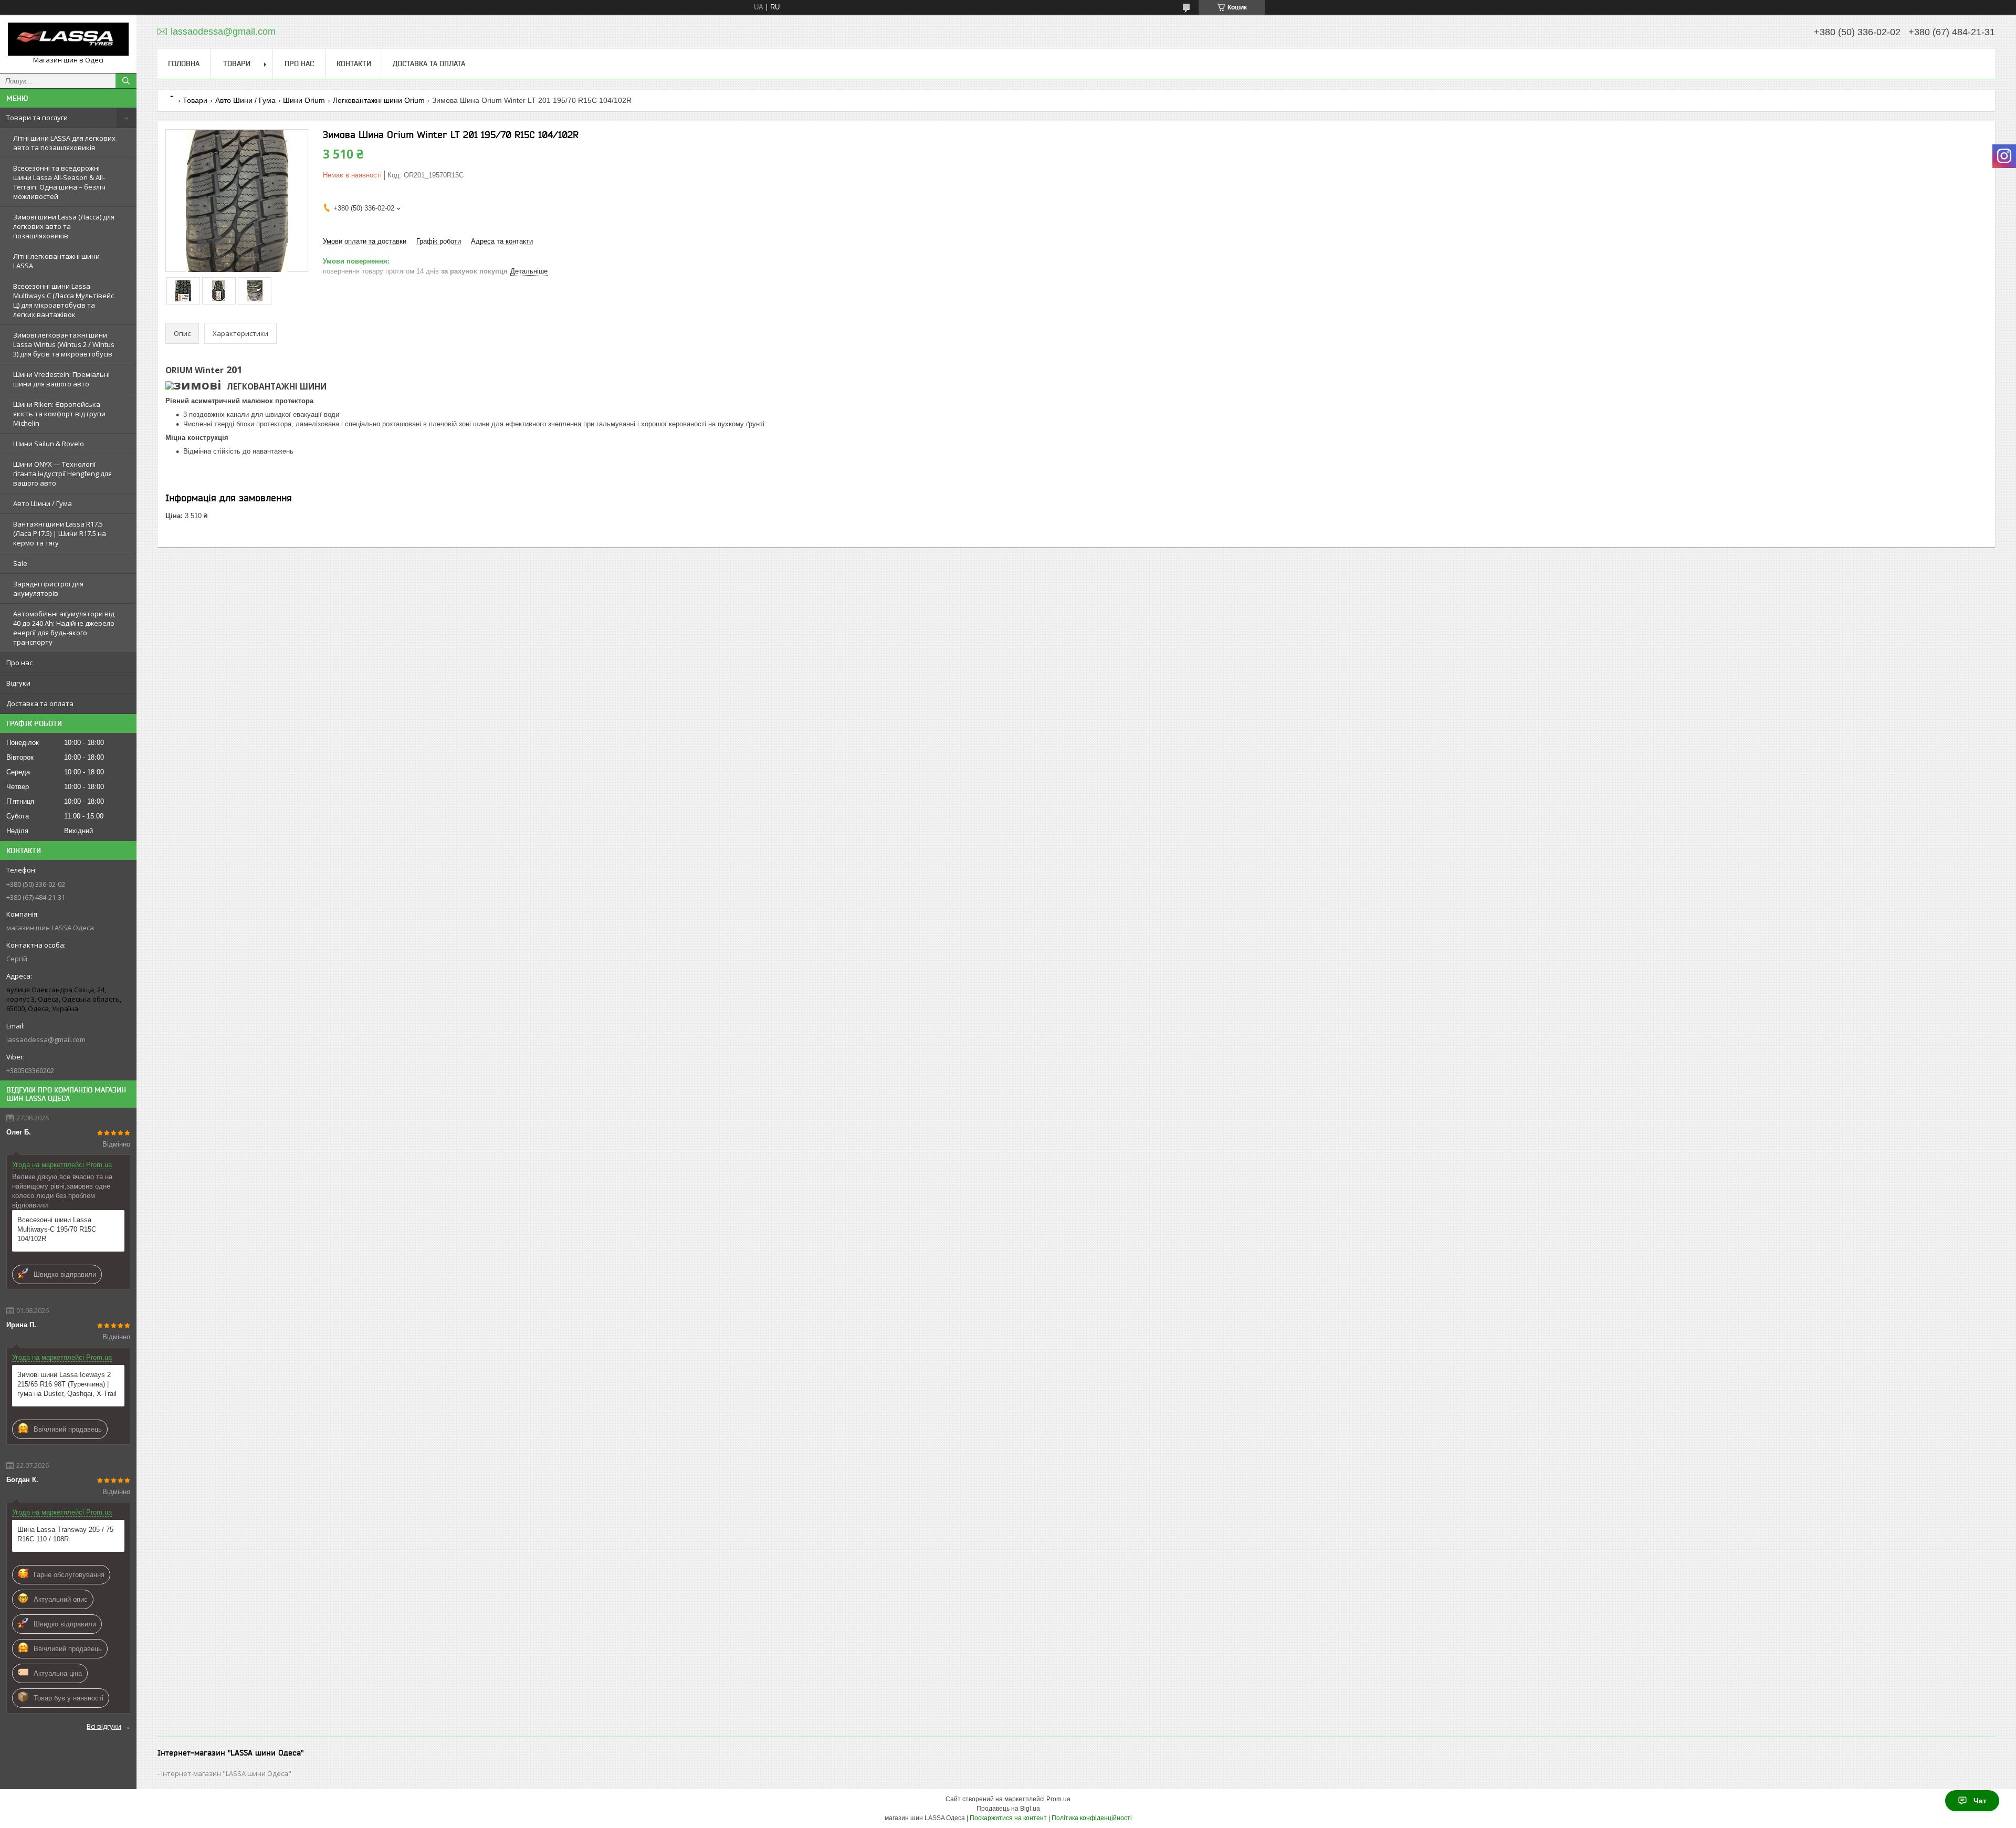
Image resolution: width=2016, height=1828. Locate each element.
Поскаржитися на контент (1008, 1818)
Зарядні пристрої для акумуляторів (48, 589)
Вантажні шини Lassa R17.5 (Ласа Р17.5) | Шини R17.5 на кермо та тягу (60, 533)
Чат (1980, 1801)
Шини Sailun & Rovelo (49, 444)
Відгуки (18, 683)
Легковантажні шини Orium (379, 100)
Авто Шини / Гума (43, 503)
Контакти (354, 64)
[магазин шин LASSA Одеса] (68, 39)
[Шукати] (126, 81)
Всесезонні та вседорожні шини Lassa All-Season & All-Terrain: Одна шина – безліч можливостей (59, 182)
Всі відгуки (104, 1726)
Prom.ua (1058, 1799)
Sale (20, 563)
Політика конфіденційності (1092, 1818)
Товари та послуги (37, 118)
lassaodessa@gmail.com (46, 1039)
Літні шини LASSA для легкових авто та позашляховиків (64, 143)
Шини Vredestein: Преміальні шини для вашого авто (61, 379)
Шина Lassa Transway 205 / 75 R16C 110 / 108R (65, 1534)
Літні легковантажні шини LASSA (56, 261)
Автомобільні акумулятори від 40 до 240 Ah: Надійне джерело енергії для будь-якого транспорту (64, 628)
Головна (184, 64)
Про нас (19, 663)
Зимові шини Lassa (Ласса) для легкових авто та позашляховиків (64, 226)
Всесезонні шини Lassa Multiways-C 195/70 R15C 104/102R (57, 1229)
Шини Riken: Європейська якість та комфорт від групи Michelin (59, 414)
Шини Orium (304, 100)
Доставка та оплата (40, 703)
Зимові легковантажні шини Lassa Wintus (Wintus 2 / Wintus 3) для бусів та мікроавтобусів (64, 344)
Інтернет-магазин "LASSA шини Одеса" (226, 1773)
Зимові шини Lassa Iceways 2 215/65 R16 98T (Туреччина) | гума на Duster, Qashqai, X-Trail (67, 1384)
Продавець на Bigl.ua (1008, 1809)
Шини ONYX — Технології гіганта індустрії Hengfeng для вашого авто (62, 474)
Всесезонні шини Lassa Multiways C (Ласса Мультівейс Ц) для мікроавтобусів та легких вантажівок (64, 300)
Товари (237, 64)
